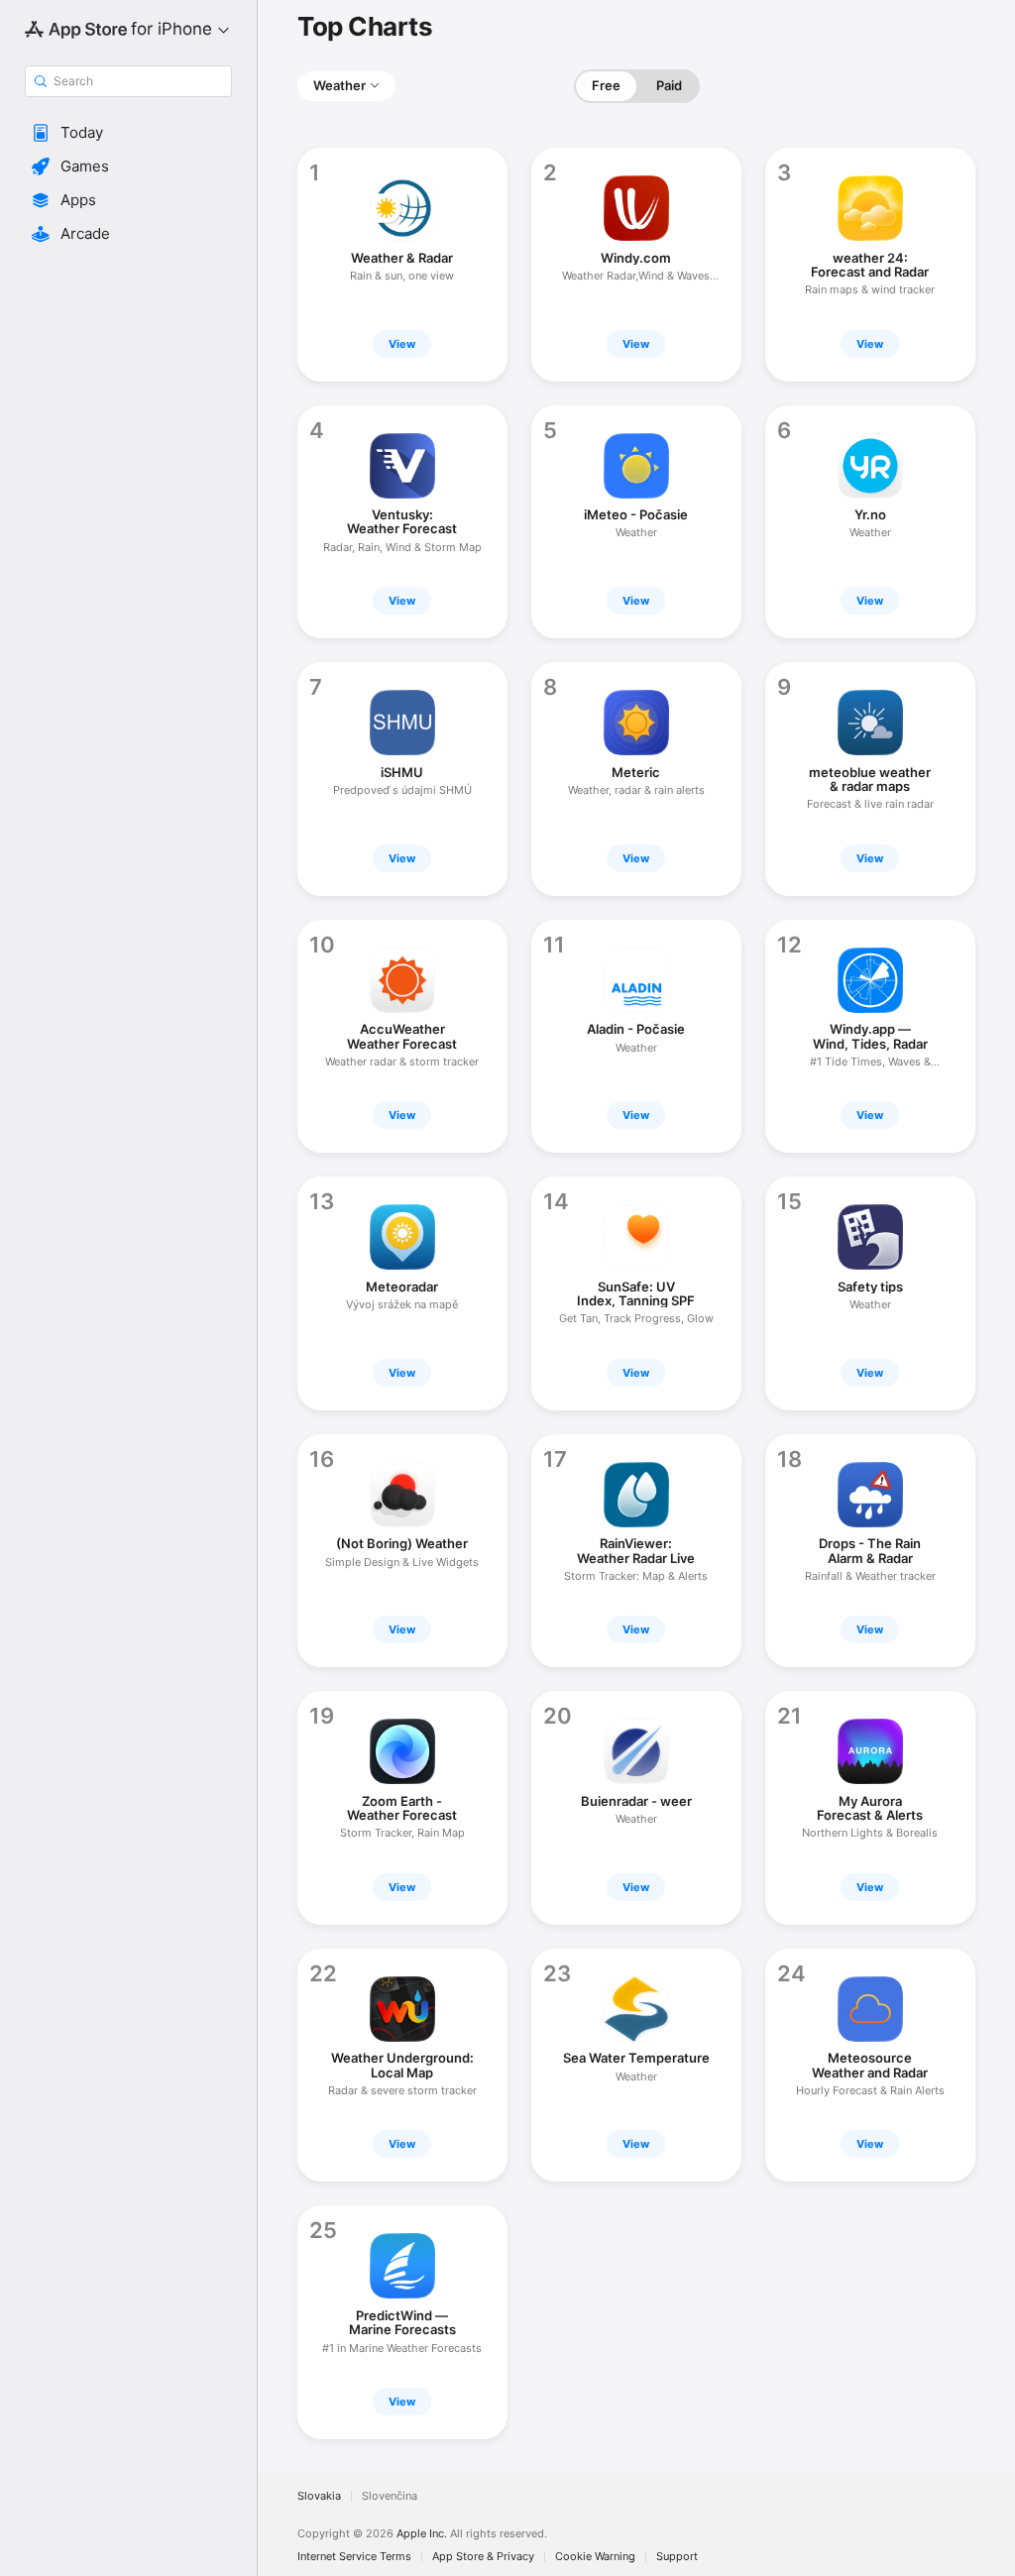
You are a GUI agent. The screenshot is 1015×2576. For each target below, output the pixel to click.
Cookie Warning (595, 2557)
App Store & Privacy (483, 2557)
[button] (128, 133)
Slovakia (319, 2496)
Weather (339, 85)
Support (677, 2557)
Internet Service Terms (354, 2557)
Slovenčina (390, 2496)
